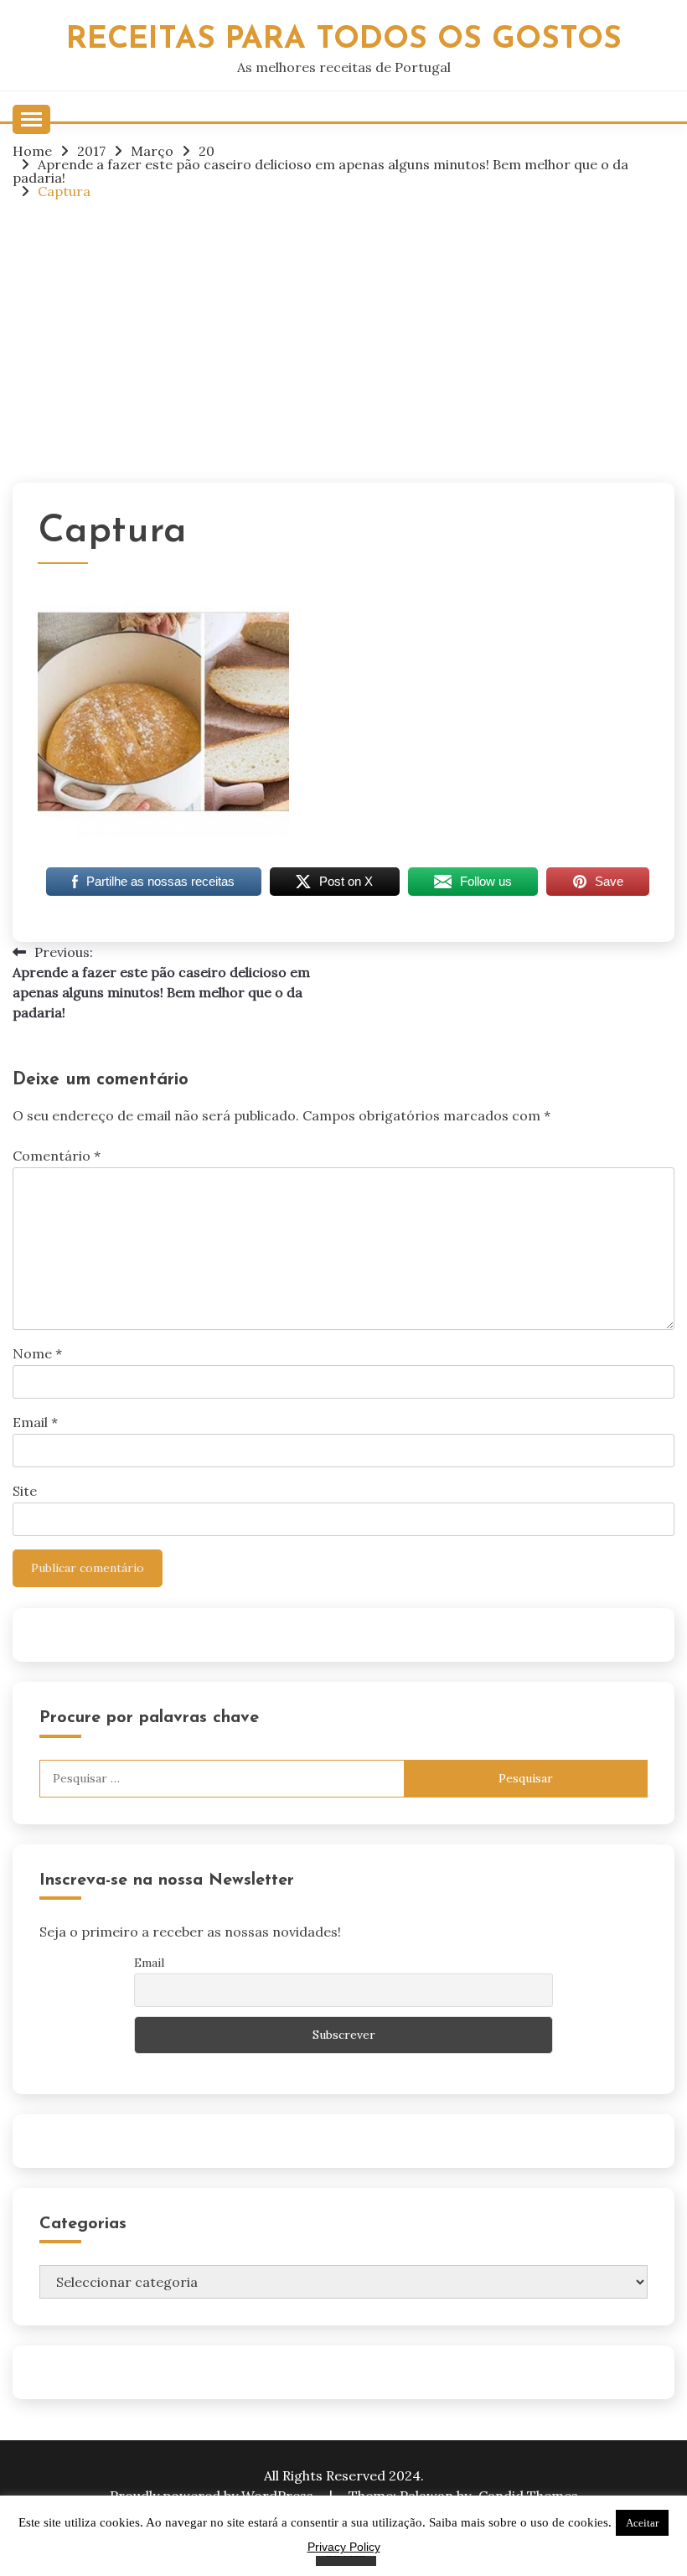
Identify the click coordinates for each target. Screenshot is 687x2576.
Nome (37, 1353)
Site (25, 1491)
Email (35, 1422)
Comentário (57, 1156)
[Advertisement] (343, 340)
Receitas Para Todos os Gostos (344, 40)
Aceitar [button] (642, 2523)
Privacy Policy (344, 2547)
